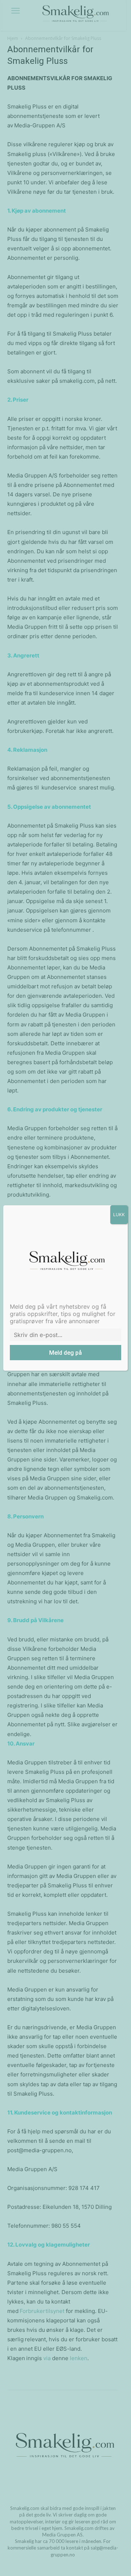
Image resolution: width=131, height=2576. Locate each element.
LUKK (119, 1215)
